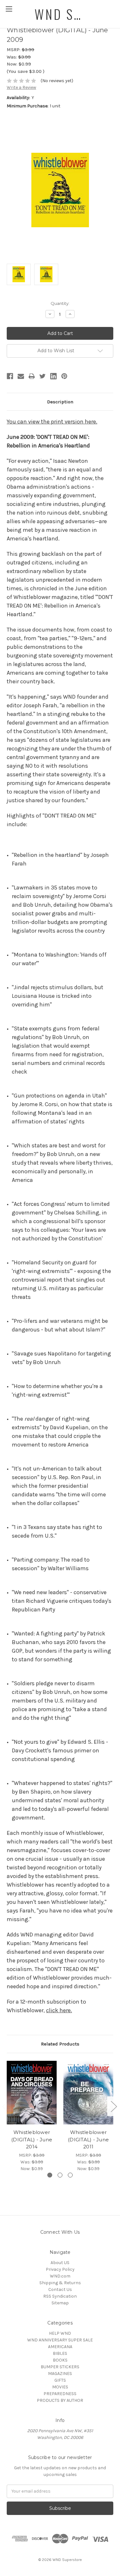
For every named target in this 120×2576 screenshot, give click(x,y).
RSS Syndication (60, 2296)
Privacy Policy (60, 2269)
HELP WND (60, 2333)
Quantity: (60, 303)
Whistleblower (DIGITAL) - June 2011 (88, 2139)
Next (114, 2106)
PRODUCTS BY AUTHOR (60, 2400)
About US (60, 2263)
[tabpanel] (32, 2116)
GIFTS (60, 2380)
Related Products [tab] (60, 2044)
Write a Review (21, 87)
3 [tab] (70, 2175)
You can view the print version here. (52, 422)
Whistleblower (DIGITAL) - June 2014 (32, 2139)
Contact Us (60, 2289)
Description (60, 402)
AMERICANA (60, 2347)
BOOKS (60, 2360)
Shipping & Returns (60, 2283)
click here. (59, 2010)
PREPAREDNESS (60, 2394)
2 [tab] (60, 2175)
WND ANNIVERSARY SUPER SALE (60, 2340)
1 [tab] (50, 2175)
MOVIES (60, 2387)
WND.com (60, 2276)
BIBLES (60, 2353)
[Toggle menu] (9, 9)
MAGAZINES (60, 2374)
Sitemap (60, 2303)
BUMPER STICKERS (60, 2367)
